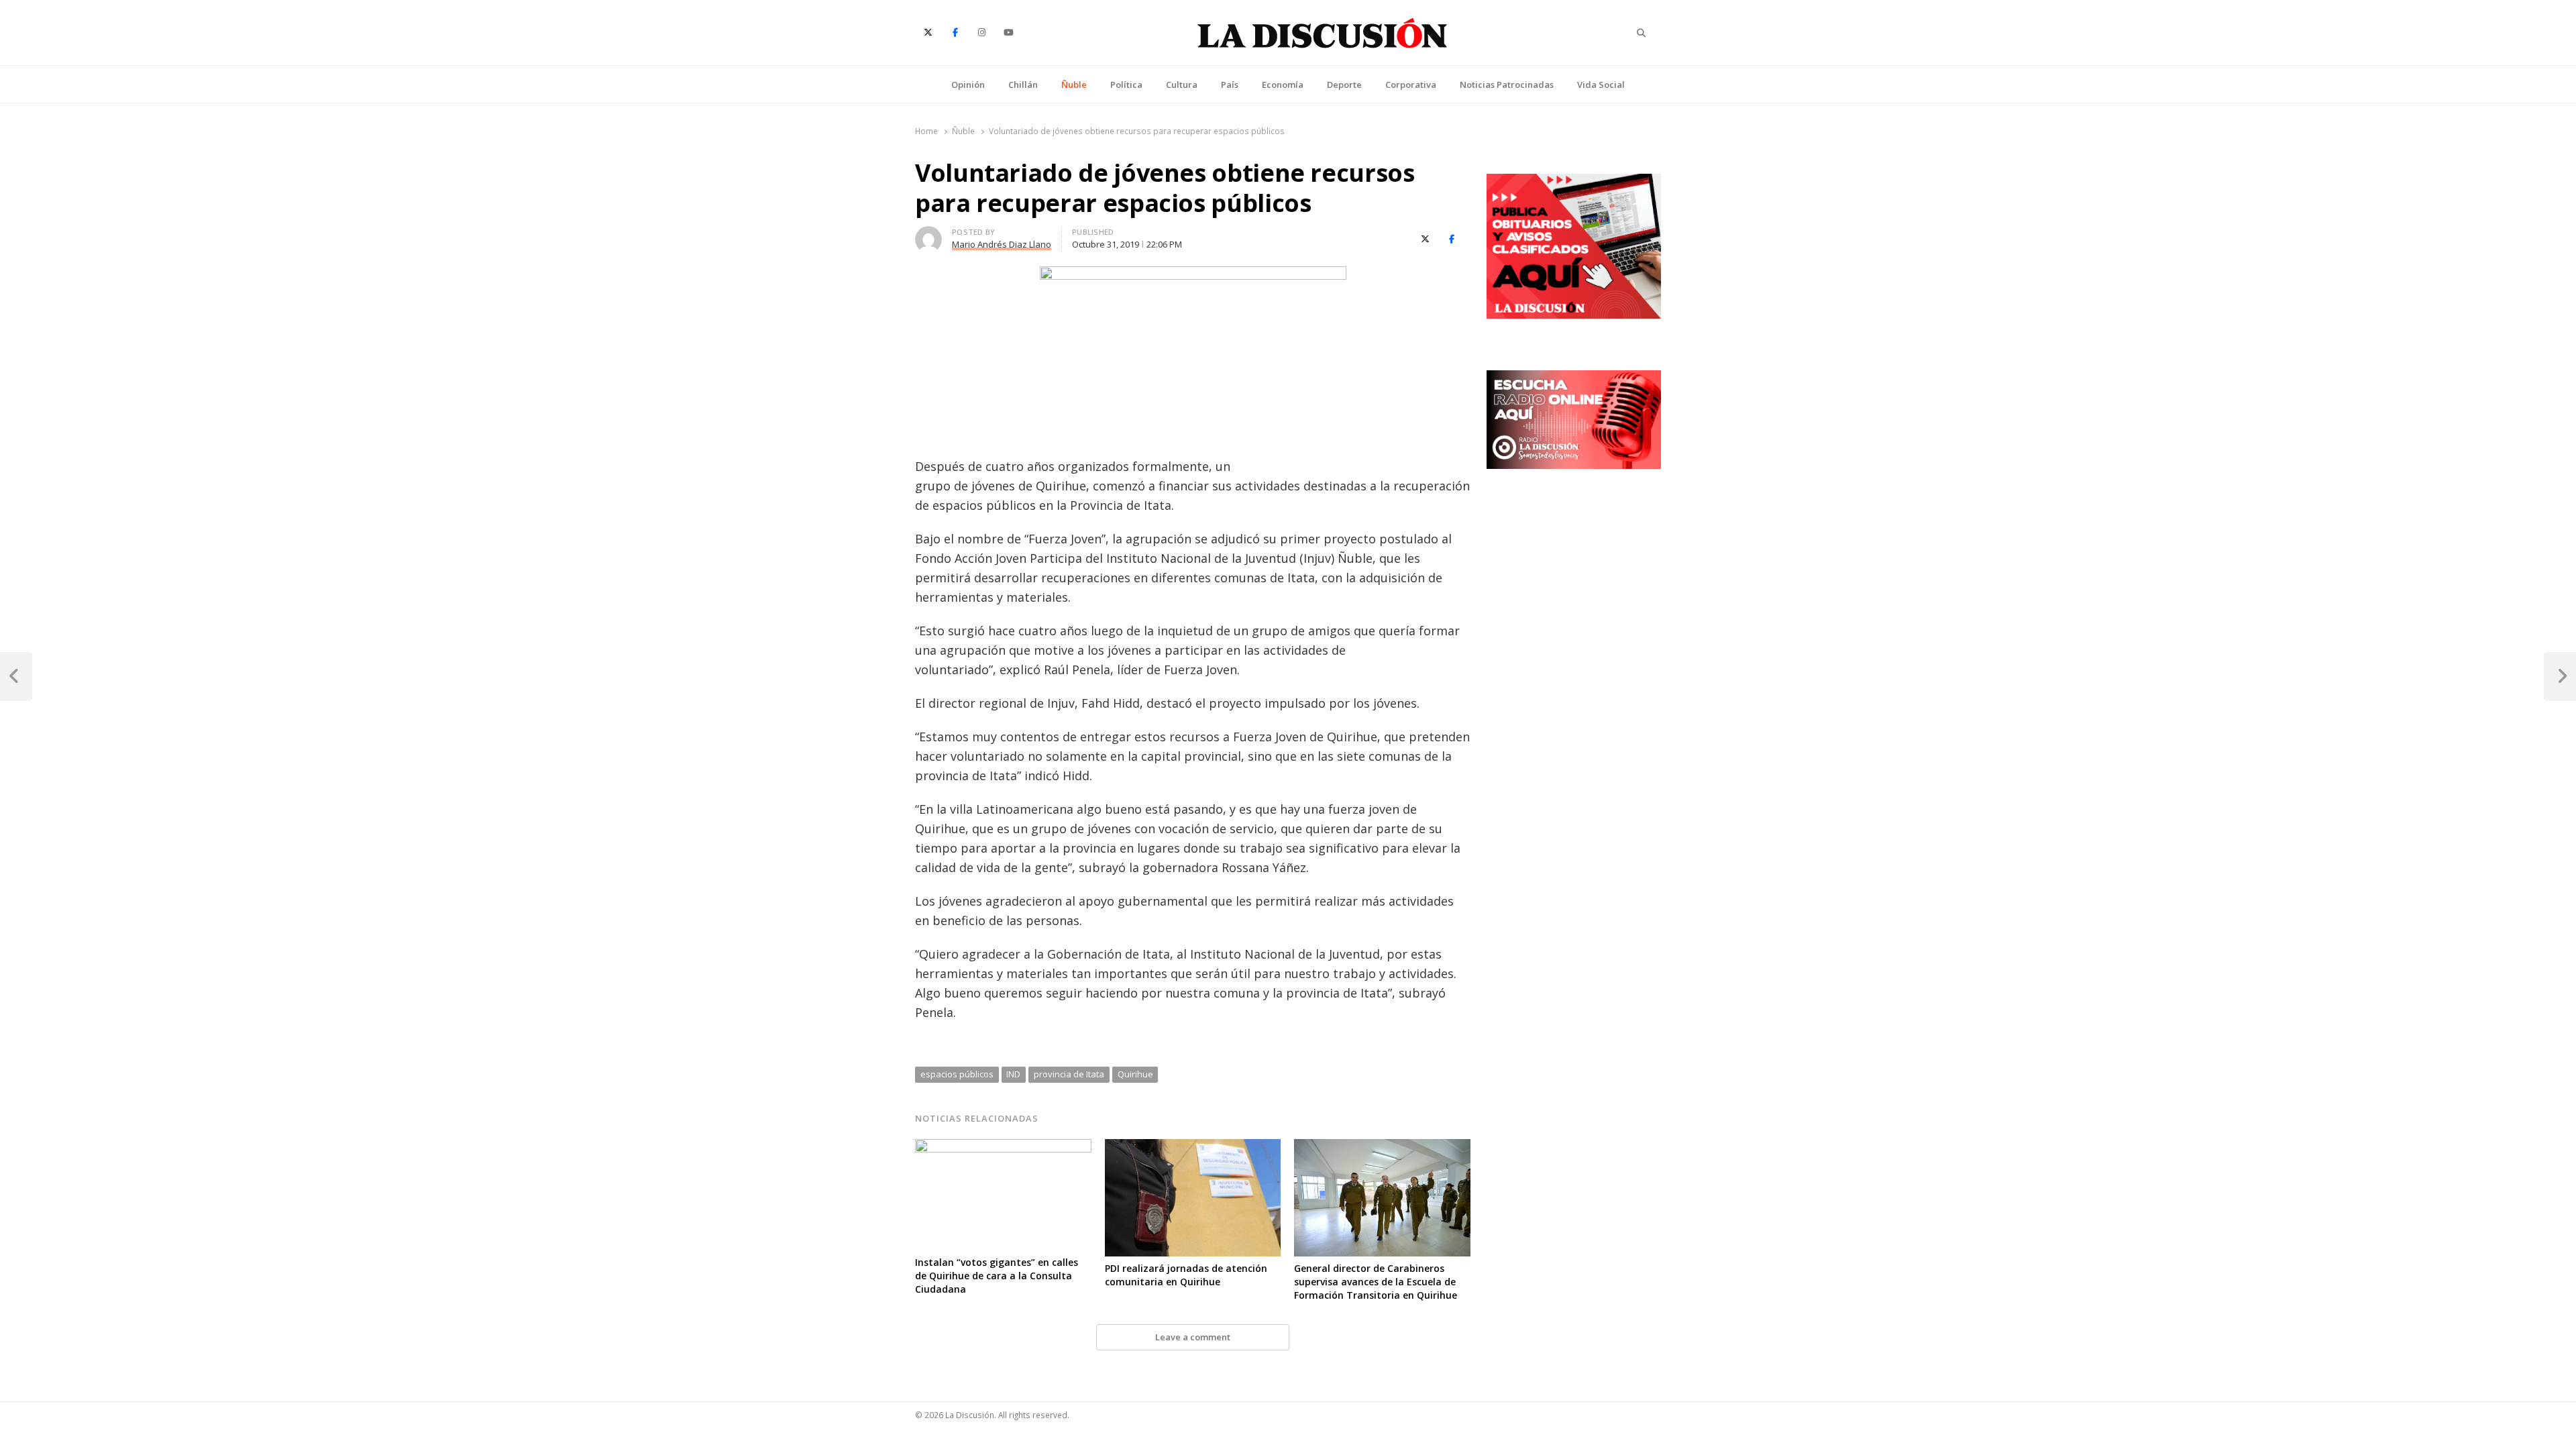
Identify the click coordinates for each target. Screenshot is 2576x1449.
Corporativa (1411, 85)
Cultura (1182, 85)
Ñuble (1074, 85)
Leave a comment (1193, 1337)
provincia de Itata (1069, 1074)
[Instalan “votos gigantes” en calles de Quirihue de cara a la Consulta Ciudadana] (1003, 1147)
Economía (1283, 85)
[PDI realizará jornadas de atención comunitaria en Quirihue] (1193, 1147)
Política (1126, 85)
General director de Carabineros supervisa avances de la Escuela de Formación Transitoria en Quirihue (1376, 1282)
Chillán (1023, 85)
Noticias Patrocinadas (1507, 85)
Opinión (968, 85)
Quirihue (1135, 1074)
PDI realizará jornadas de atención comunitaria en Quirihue (1186, 1275)
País (1230, 85)
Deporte (1344, 85)
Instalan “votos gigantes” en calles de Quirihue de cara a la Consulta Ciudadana (997, 1276)
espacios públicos (957, 1074)
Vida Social (1601, 85)
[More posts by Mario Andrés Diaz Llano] (928, 234)
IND (1013, 1074)
